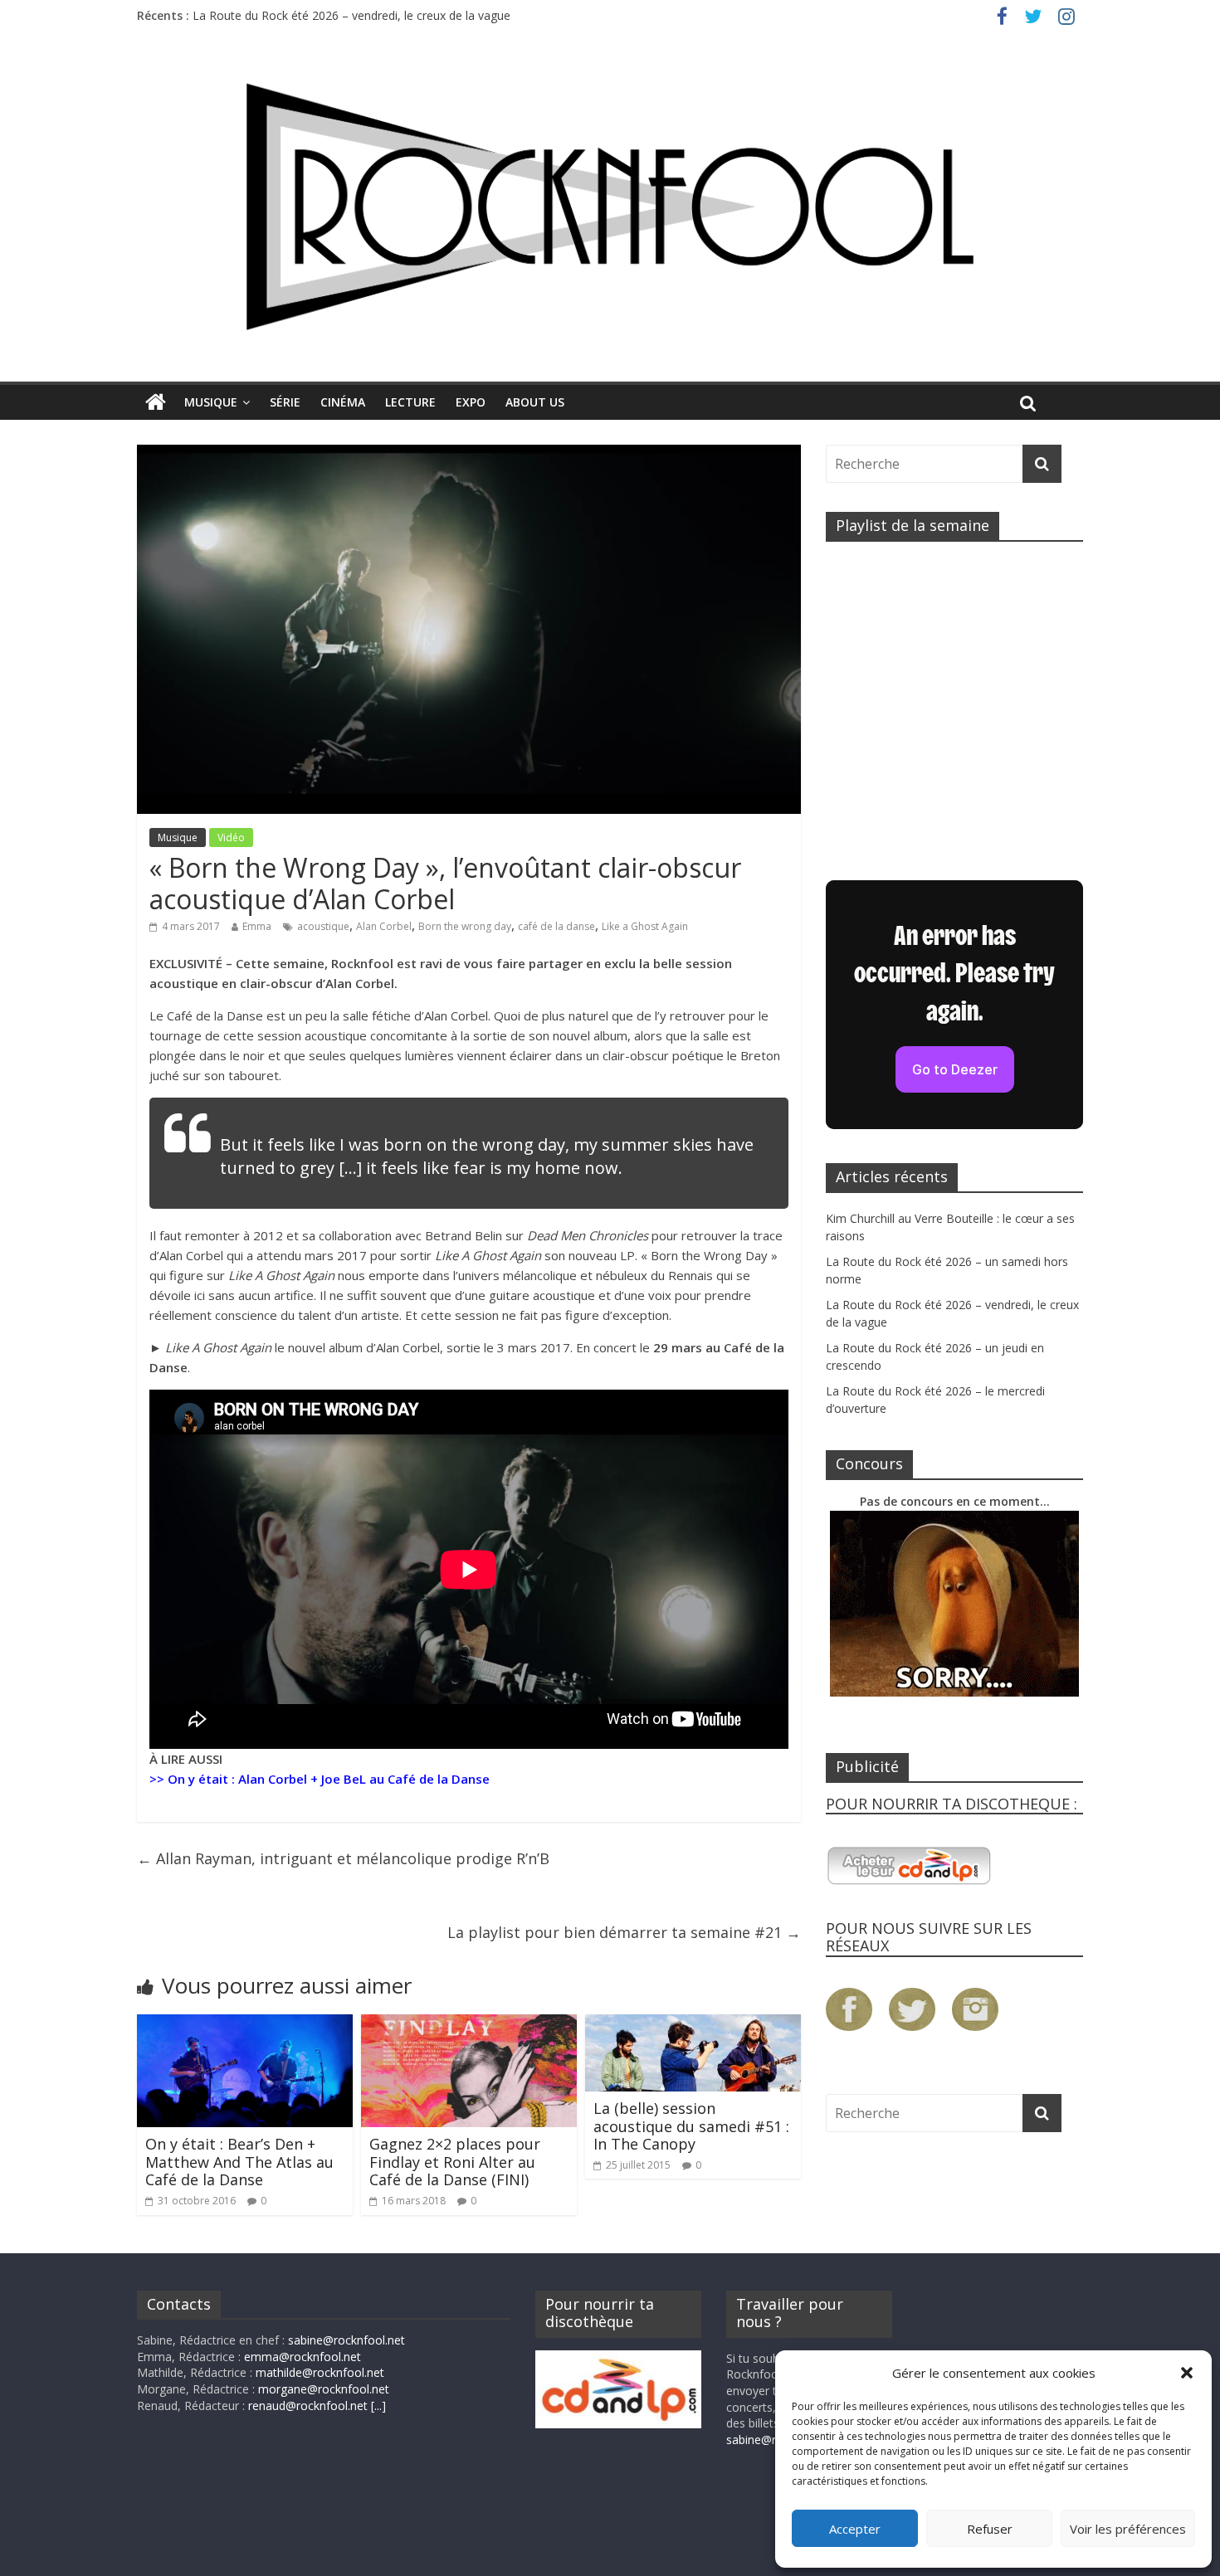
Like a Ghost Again (645, 926)
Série (285, 402)
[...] (378, 2406)
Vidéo (231, 838)
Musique (211, 402)
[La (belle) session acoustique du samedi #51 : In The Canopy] (693, 2024)
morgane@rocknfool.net (324, 2389)
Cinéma (343, 402)
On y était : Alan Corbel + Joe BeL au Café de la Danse (329, 1779)
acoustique (323, 926)
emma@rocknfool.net (303, 2357)
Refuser (990, 2529)
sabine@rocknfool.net (346, 2340)
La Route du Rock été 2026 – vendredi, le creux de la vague (351, 15)
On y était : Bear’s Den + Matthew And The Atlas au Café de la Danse (239, 2162)
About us (535, 402)
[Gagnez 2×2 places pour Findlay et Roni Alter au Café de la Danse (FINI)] (469, 2024)
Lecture (410, 402)
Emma (257, 926)
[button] (1187, 2373)
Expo (471, 402)
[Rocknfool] (610, 206)
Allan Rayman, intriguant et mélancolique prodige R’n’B (343, 1858)
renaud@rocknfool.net (308, 2406)
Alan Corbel (384, 926)
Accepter (855, 2529)
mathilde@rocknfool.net (320, 2372)
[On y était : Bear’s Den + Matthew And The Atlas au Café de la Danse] (245, 2024)
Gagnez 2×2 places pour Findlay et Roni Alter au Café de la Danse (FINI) (455, 2162)
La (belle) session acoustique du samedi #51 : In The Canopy (691, 2126)
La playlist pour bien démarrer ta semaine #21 (624, 1932)
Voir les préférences (1128, 2529)
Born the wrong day (465, 926)
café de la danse (556, 926)
